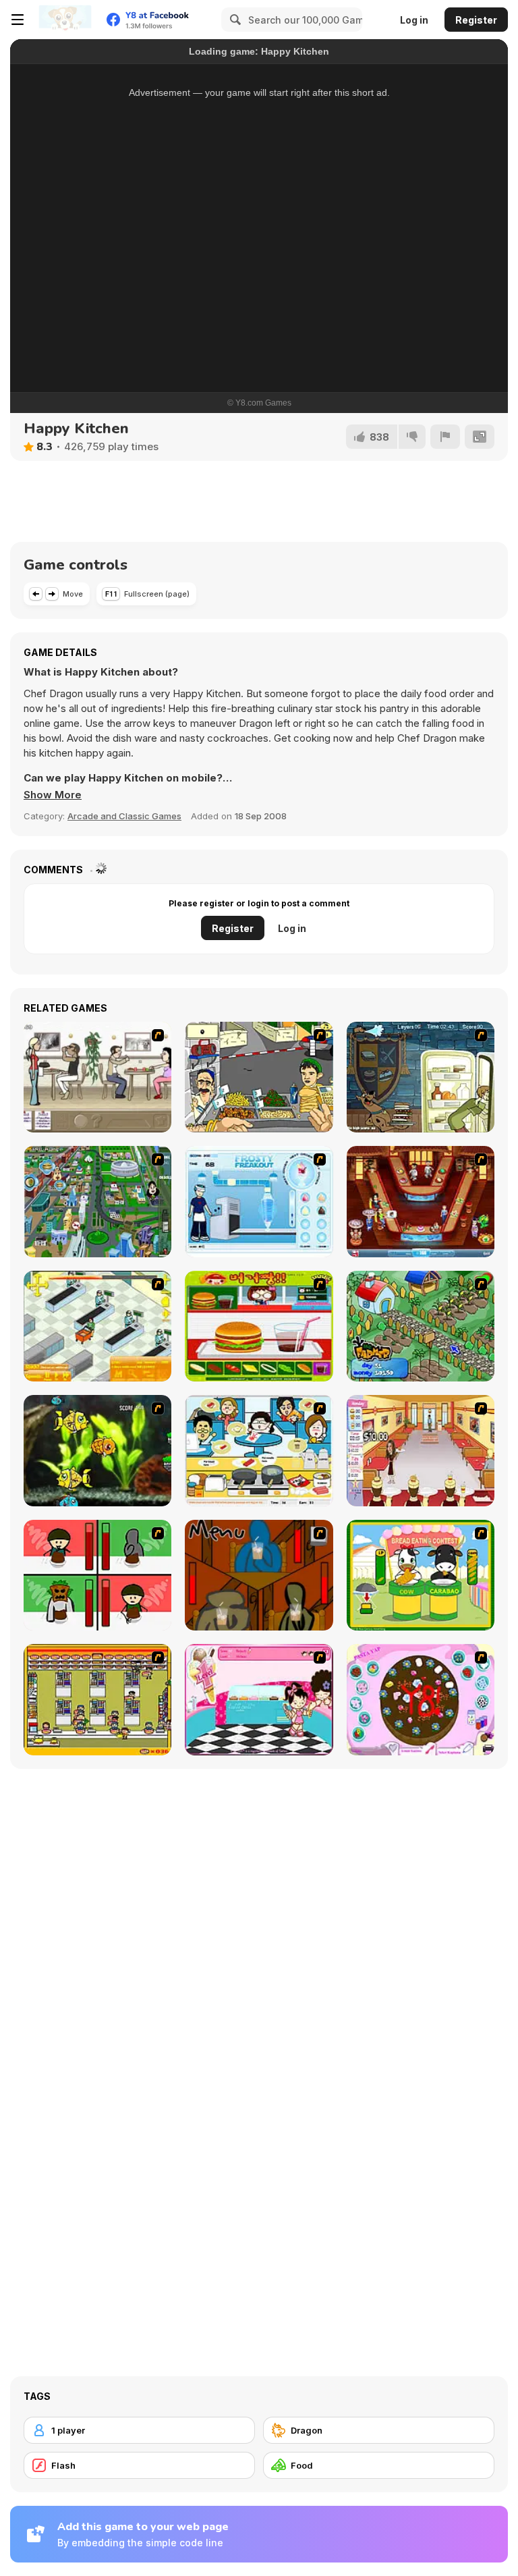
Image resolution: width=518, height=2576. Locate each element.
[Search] (233, 20)
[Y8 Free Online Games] (65, 20)
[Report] (445, 437)
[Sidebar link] (18, 20)
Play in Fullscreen (259, 322)
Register (476, 20)
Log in (414, 20)
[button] (53, 795)
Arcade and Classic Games (124, 816)
